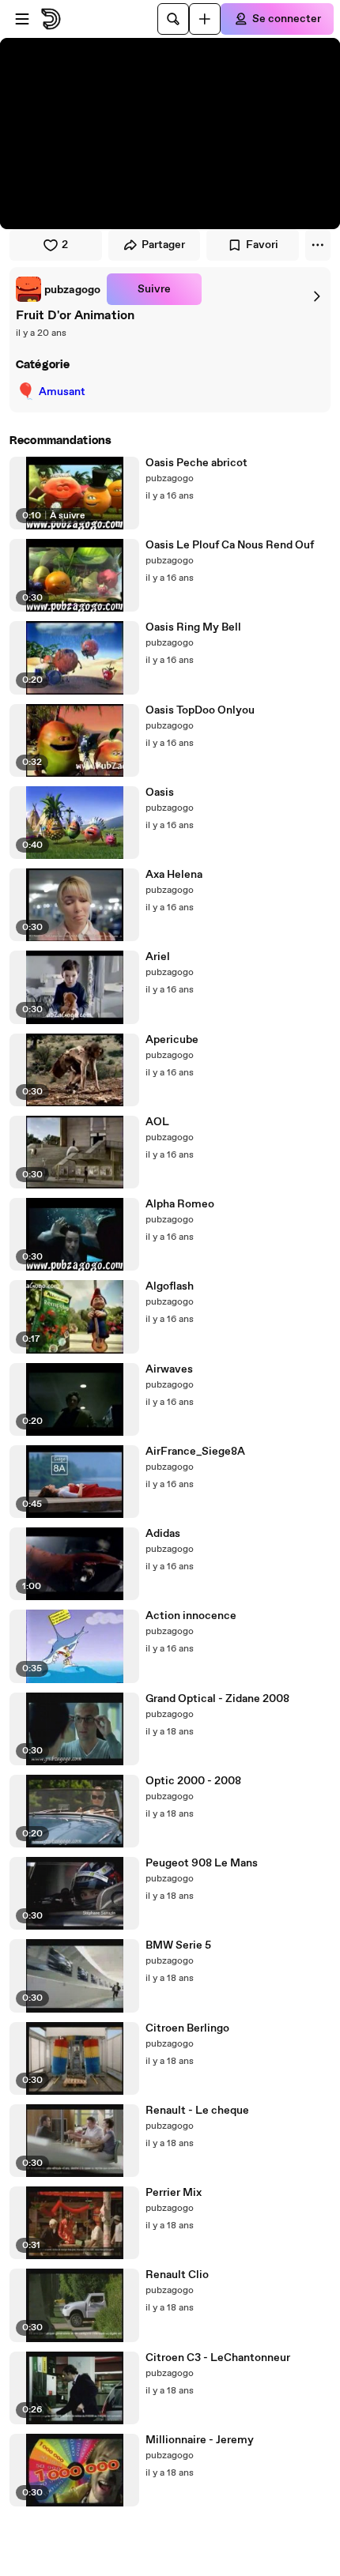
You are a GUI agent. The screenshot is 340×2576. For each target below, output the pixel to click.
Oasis (160, 793)
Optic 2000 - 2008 (193, 1781)
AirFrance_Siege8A (195, 1452)
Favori (262, 245)
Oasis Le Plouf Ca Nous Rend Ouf (230, 545)
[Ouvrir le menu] (22, 19)
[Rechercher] (173, 19)
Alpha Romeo (180, 1204)
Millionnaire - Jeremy (200, 2440)
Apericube (172, 1040)
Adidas (163, 1534)
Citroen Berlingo (187, 2028)
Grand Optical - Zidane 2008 (217, 1699)
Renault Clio (177, 2275)
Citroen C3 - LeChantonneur (218, 2358)
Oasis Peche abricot (196, 463)
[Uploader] (205, 19)
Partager (163, 245)
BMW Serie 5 (178, 1945)
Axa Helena (174, 875)
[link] (58, 289)
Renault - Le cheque (197, 2111)
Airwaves (169, 1369)
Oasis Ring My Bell (193, 627)
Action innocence (191, 1616)
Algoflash (170, 1286)
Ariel (158, 957)
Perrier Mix (174, 2193)
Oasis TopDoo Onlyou (200, 710)
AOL (157, 1122)
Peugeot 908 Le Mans (202, 1863)
